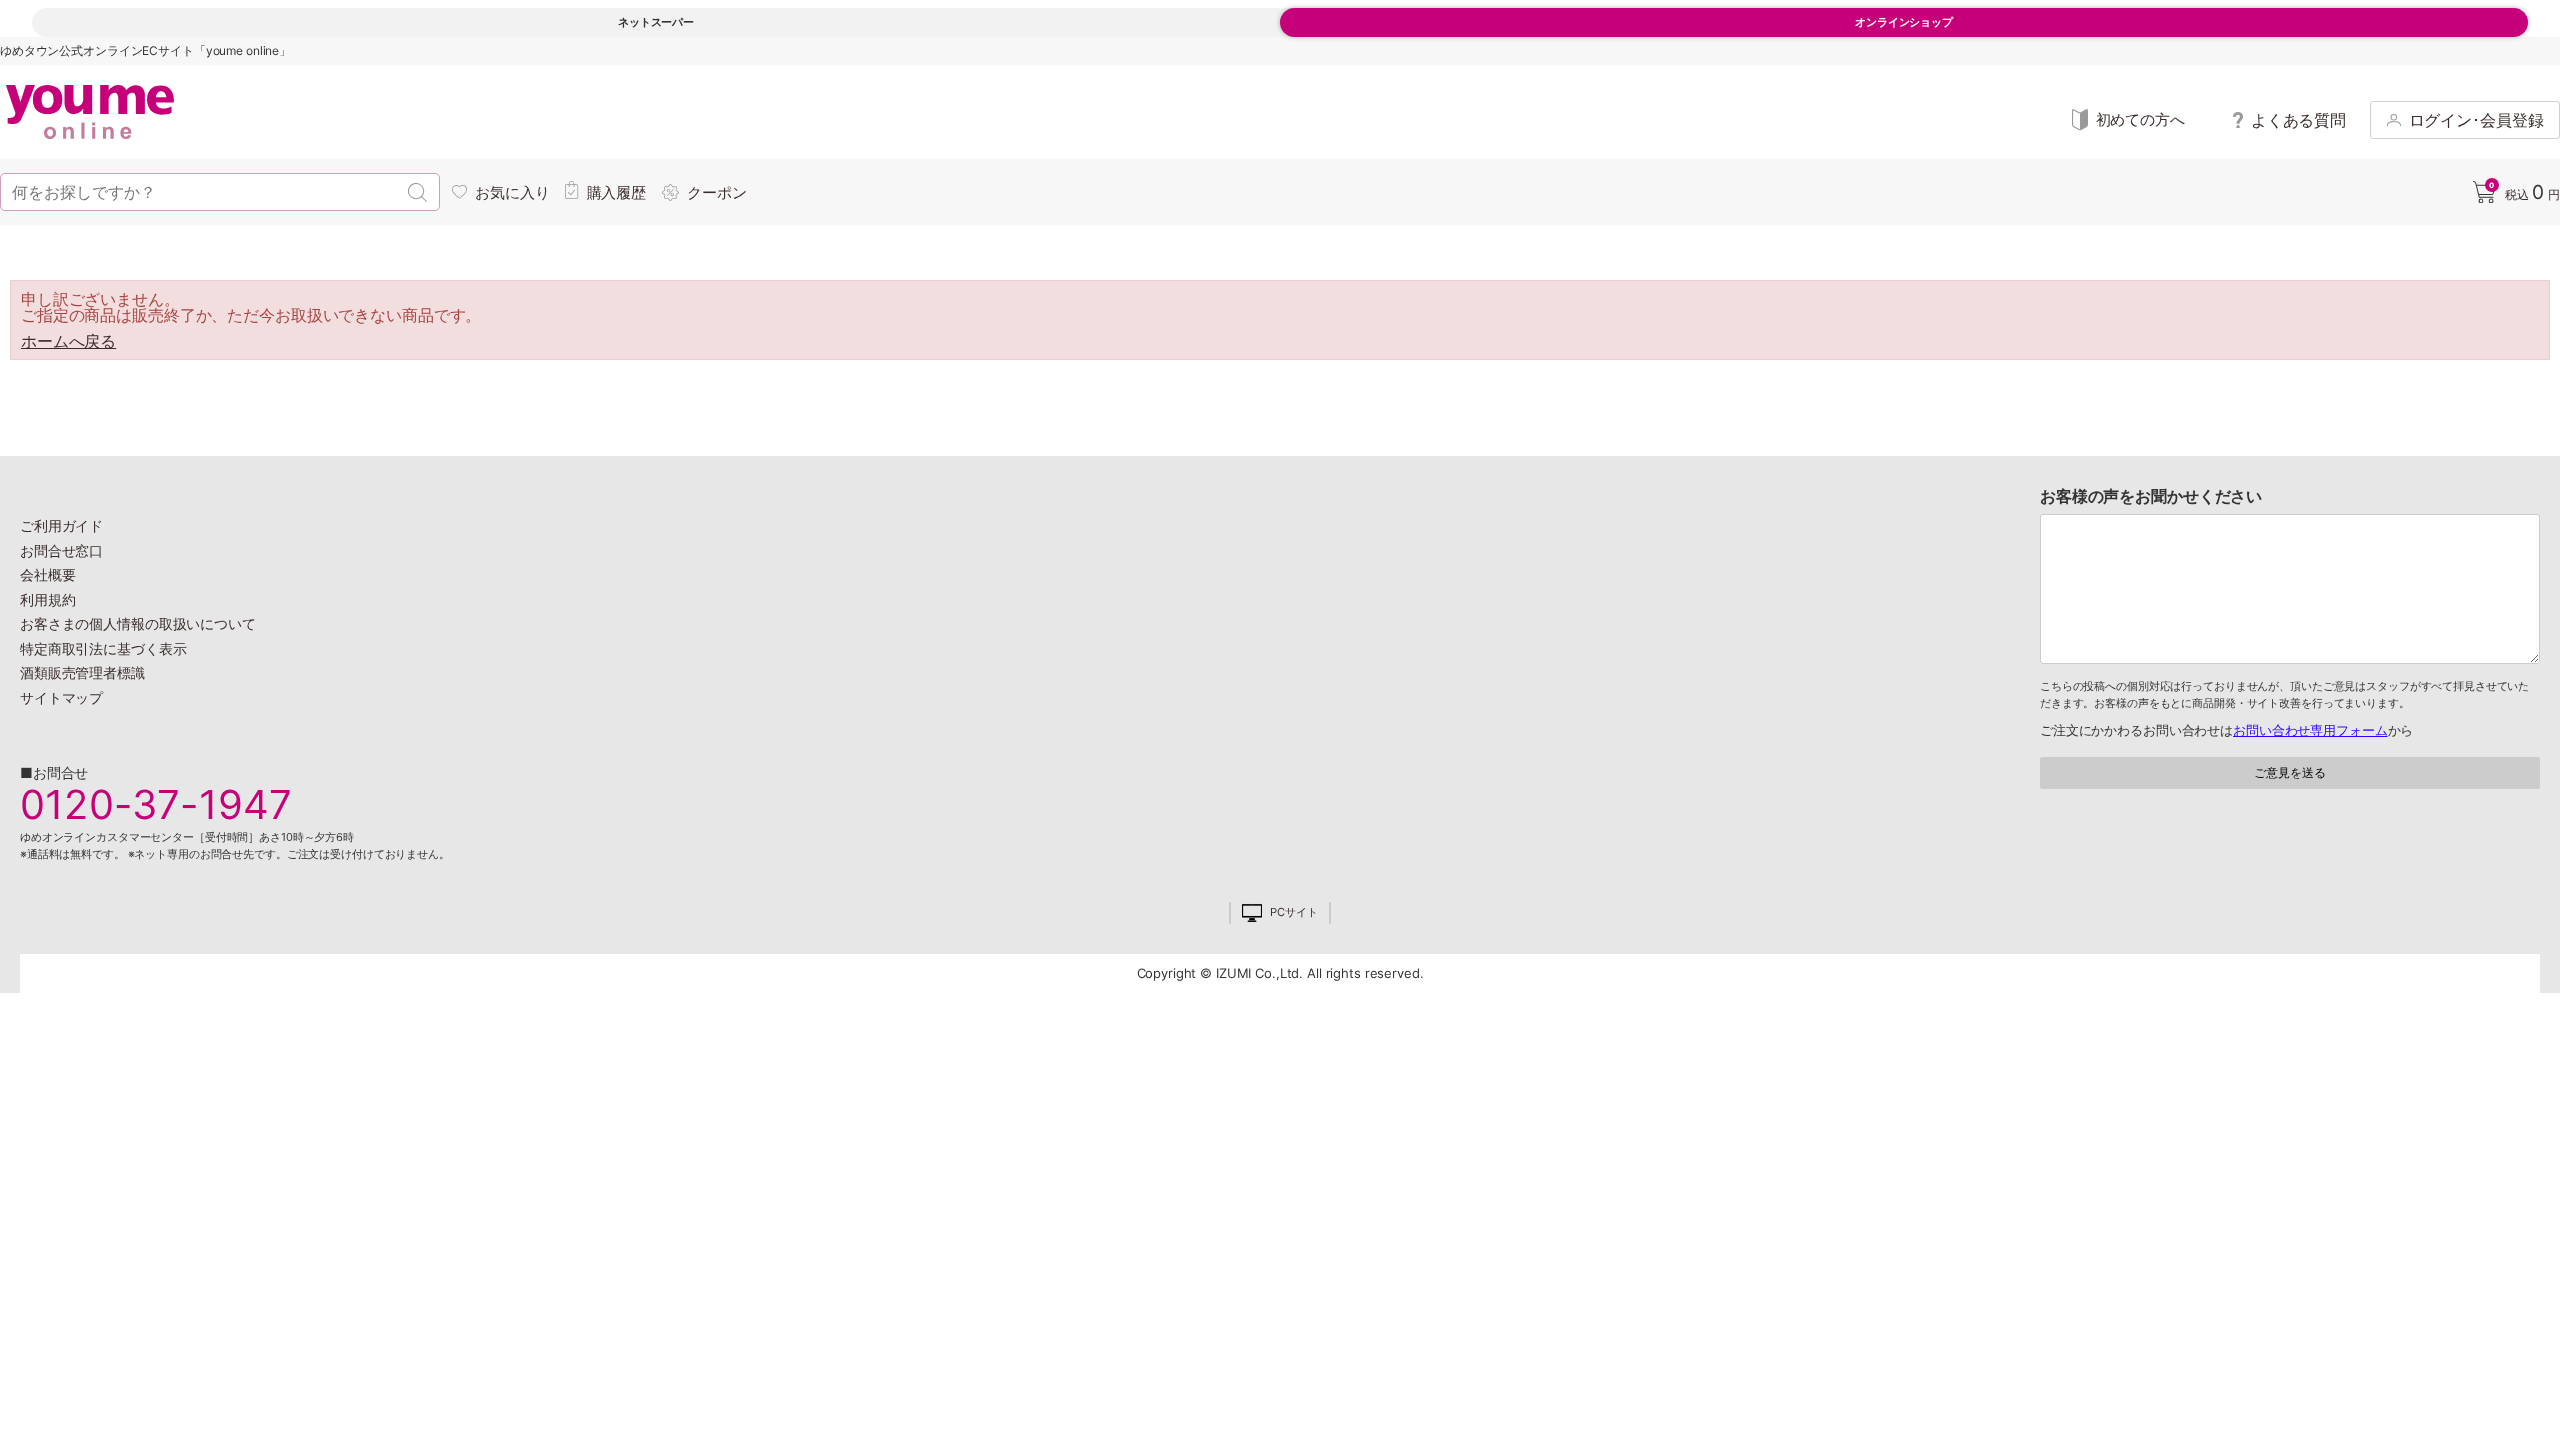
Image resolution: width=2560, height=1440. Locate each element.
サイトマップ (61, 697)
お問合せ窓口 (61, 550)
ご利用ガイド (61, 525)
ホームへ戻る (68, 341)
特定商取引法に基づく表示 (103, 648)
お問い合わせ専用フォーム (2310, 730)
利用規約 (48, 599)
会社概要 (48, 574)
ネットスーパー (656, 22)
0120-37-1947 (156, 805)
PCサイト (1293, 912)
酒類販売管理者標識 (82, 672)
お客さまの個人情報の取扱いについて (138, 623)
